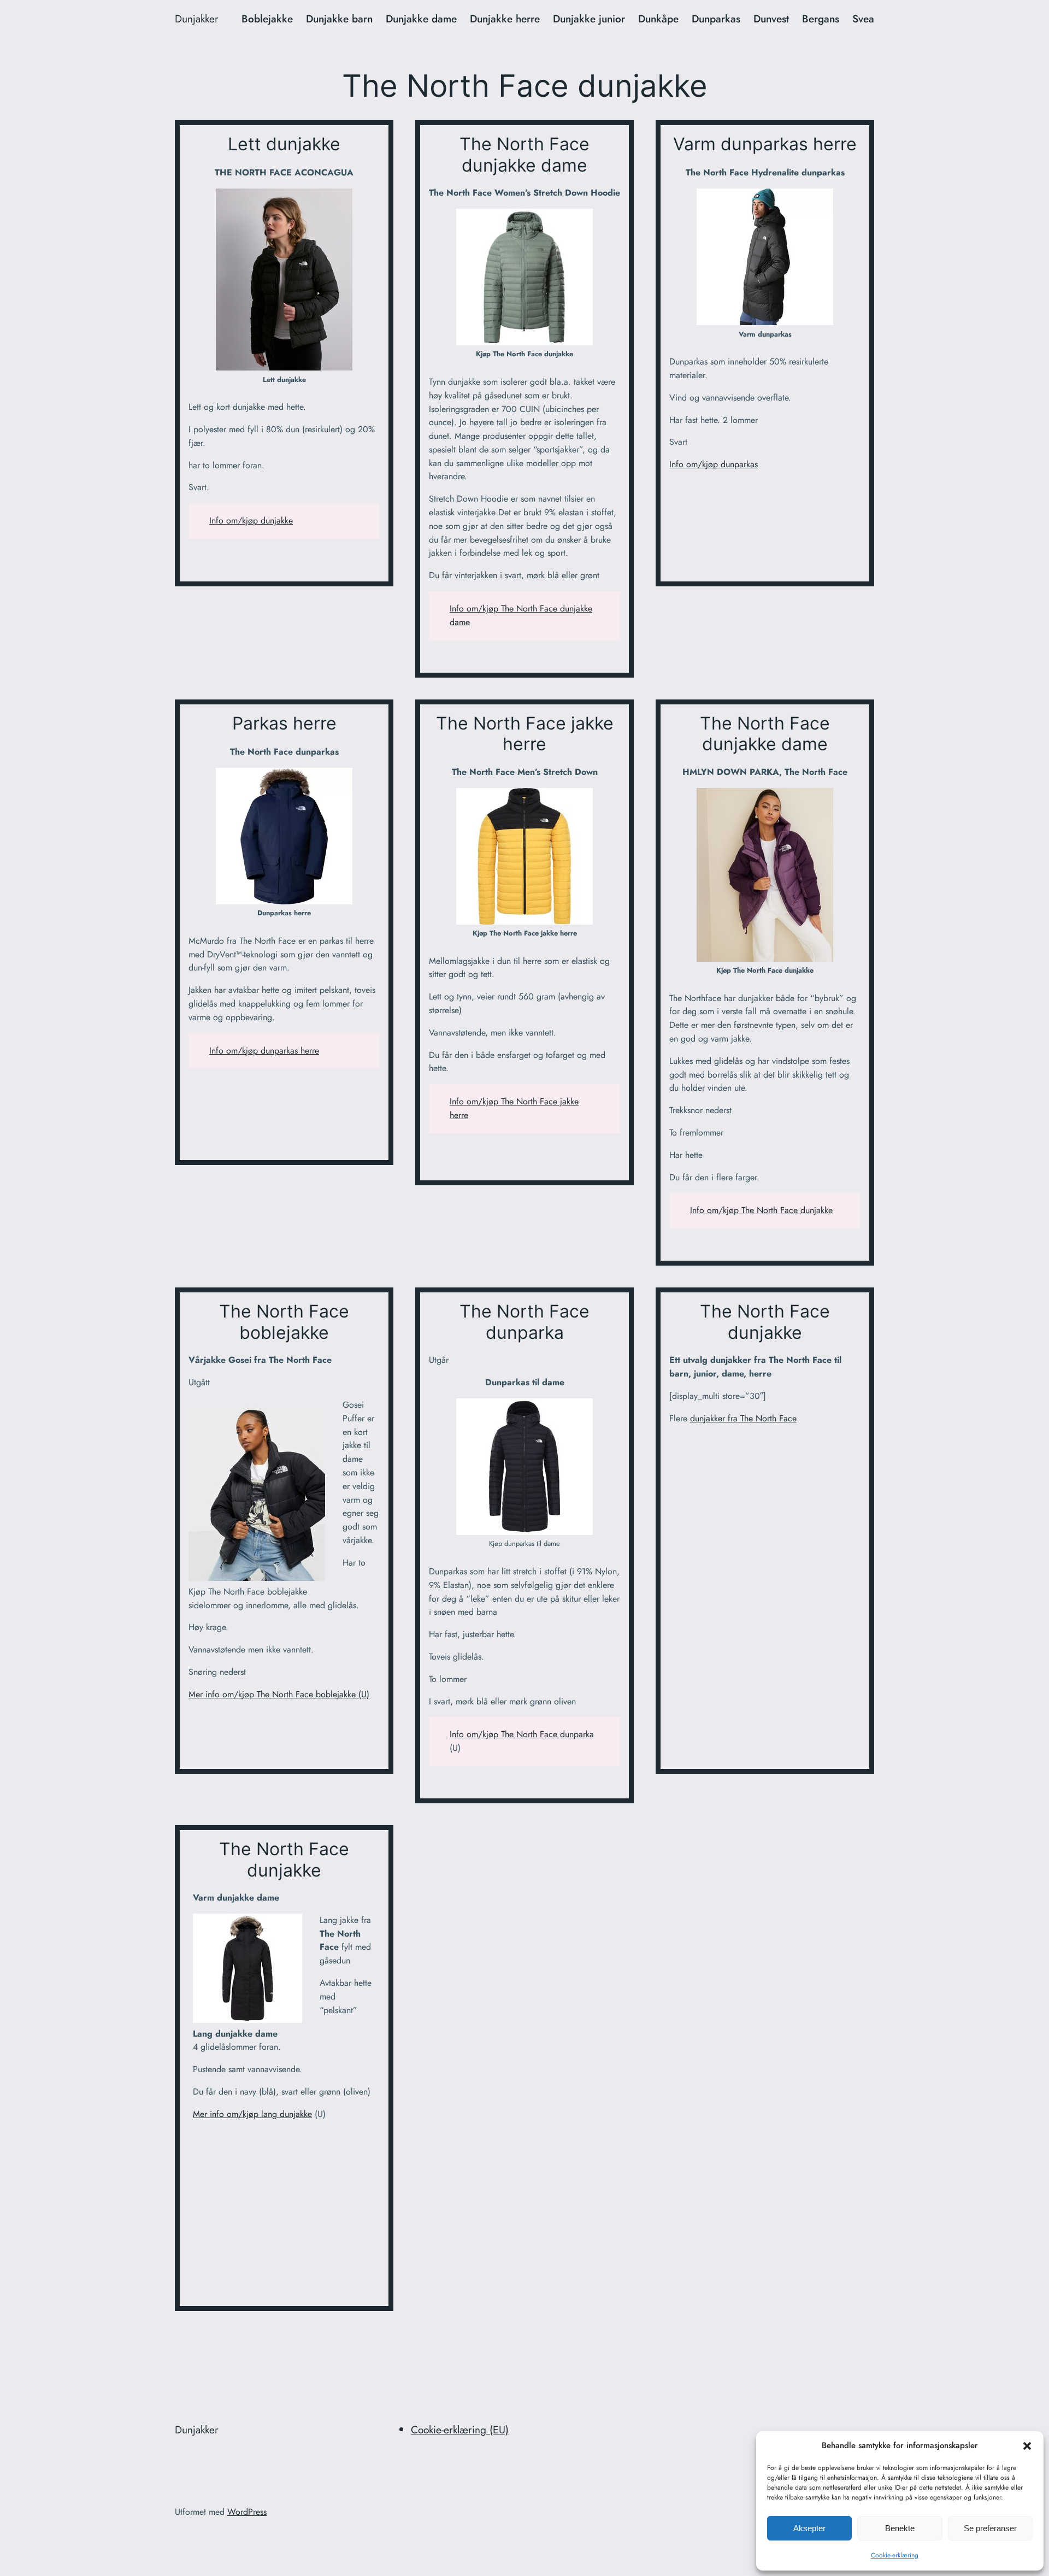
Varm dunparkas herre (765, 144)
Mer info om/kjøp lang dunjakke (252, 2114)
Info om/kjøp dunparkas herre (264, 1051)
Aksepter (809, 2528)
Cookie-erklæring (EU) (460, 2430)
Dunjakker (197, 19)
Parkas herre (284, 724)
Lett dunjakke (284, 144)
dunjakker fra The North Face (743, 1418)
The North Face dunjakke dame (524, 155)
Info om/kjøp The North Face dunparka (522, 1734)
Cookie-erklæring (895, 2555)
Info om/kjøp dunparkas (714, 464)
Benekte (900, 2528)
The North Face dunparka (524, 1322)
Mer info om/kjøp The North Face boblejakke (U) (279, 1694)
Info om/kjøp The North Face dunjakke (761, 1210)
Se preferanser (990, 2528)
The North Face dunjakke (765, 1322)
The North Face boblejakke (284, 1322)
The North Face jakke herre (525, 734)
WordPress (247, 2512)
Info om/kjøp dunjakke (251, 521)
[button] (1027, 2446)
